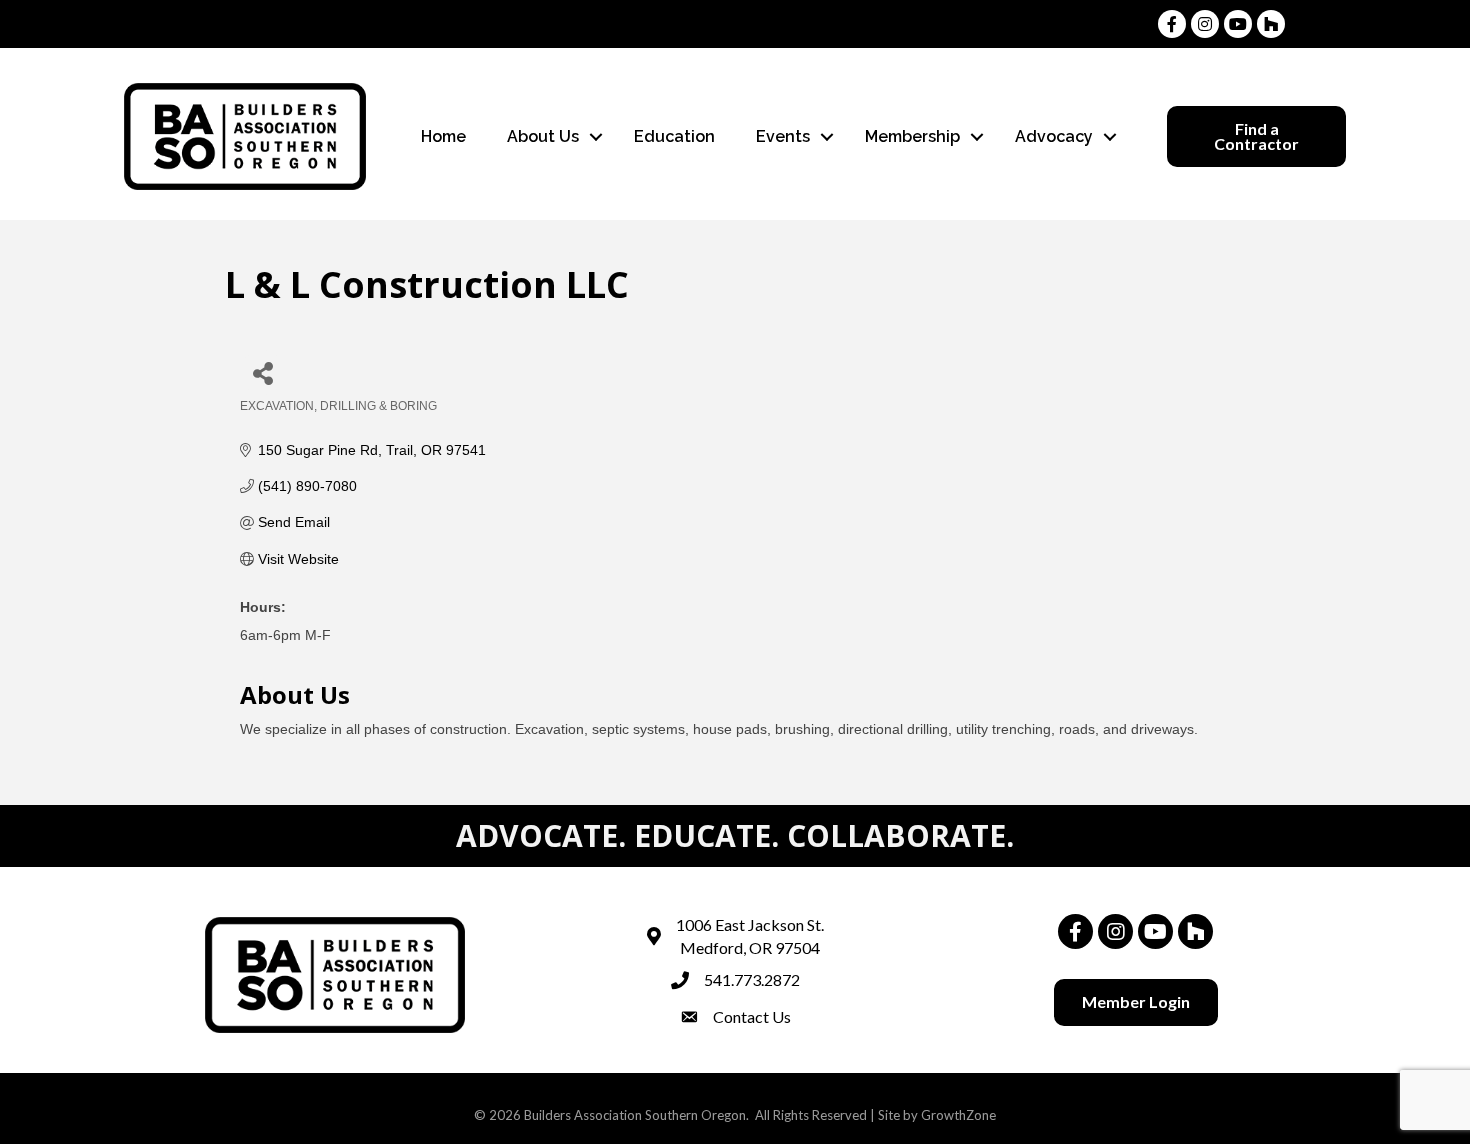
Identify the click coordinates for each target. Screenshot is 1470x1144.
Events (783, 136)
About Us (543, 136)
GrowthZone (958, 1115)
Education (674, 136)
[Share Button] (262, 372)
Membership (912, 136)
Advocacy (1054, 136)
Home (443, 136)
